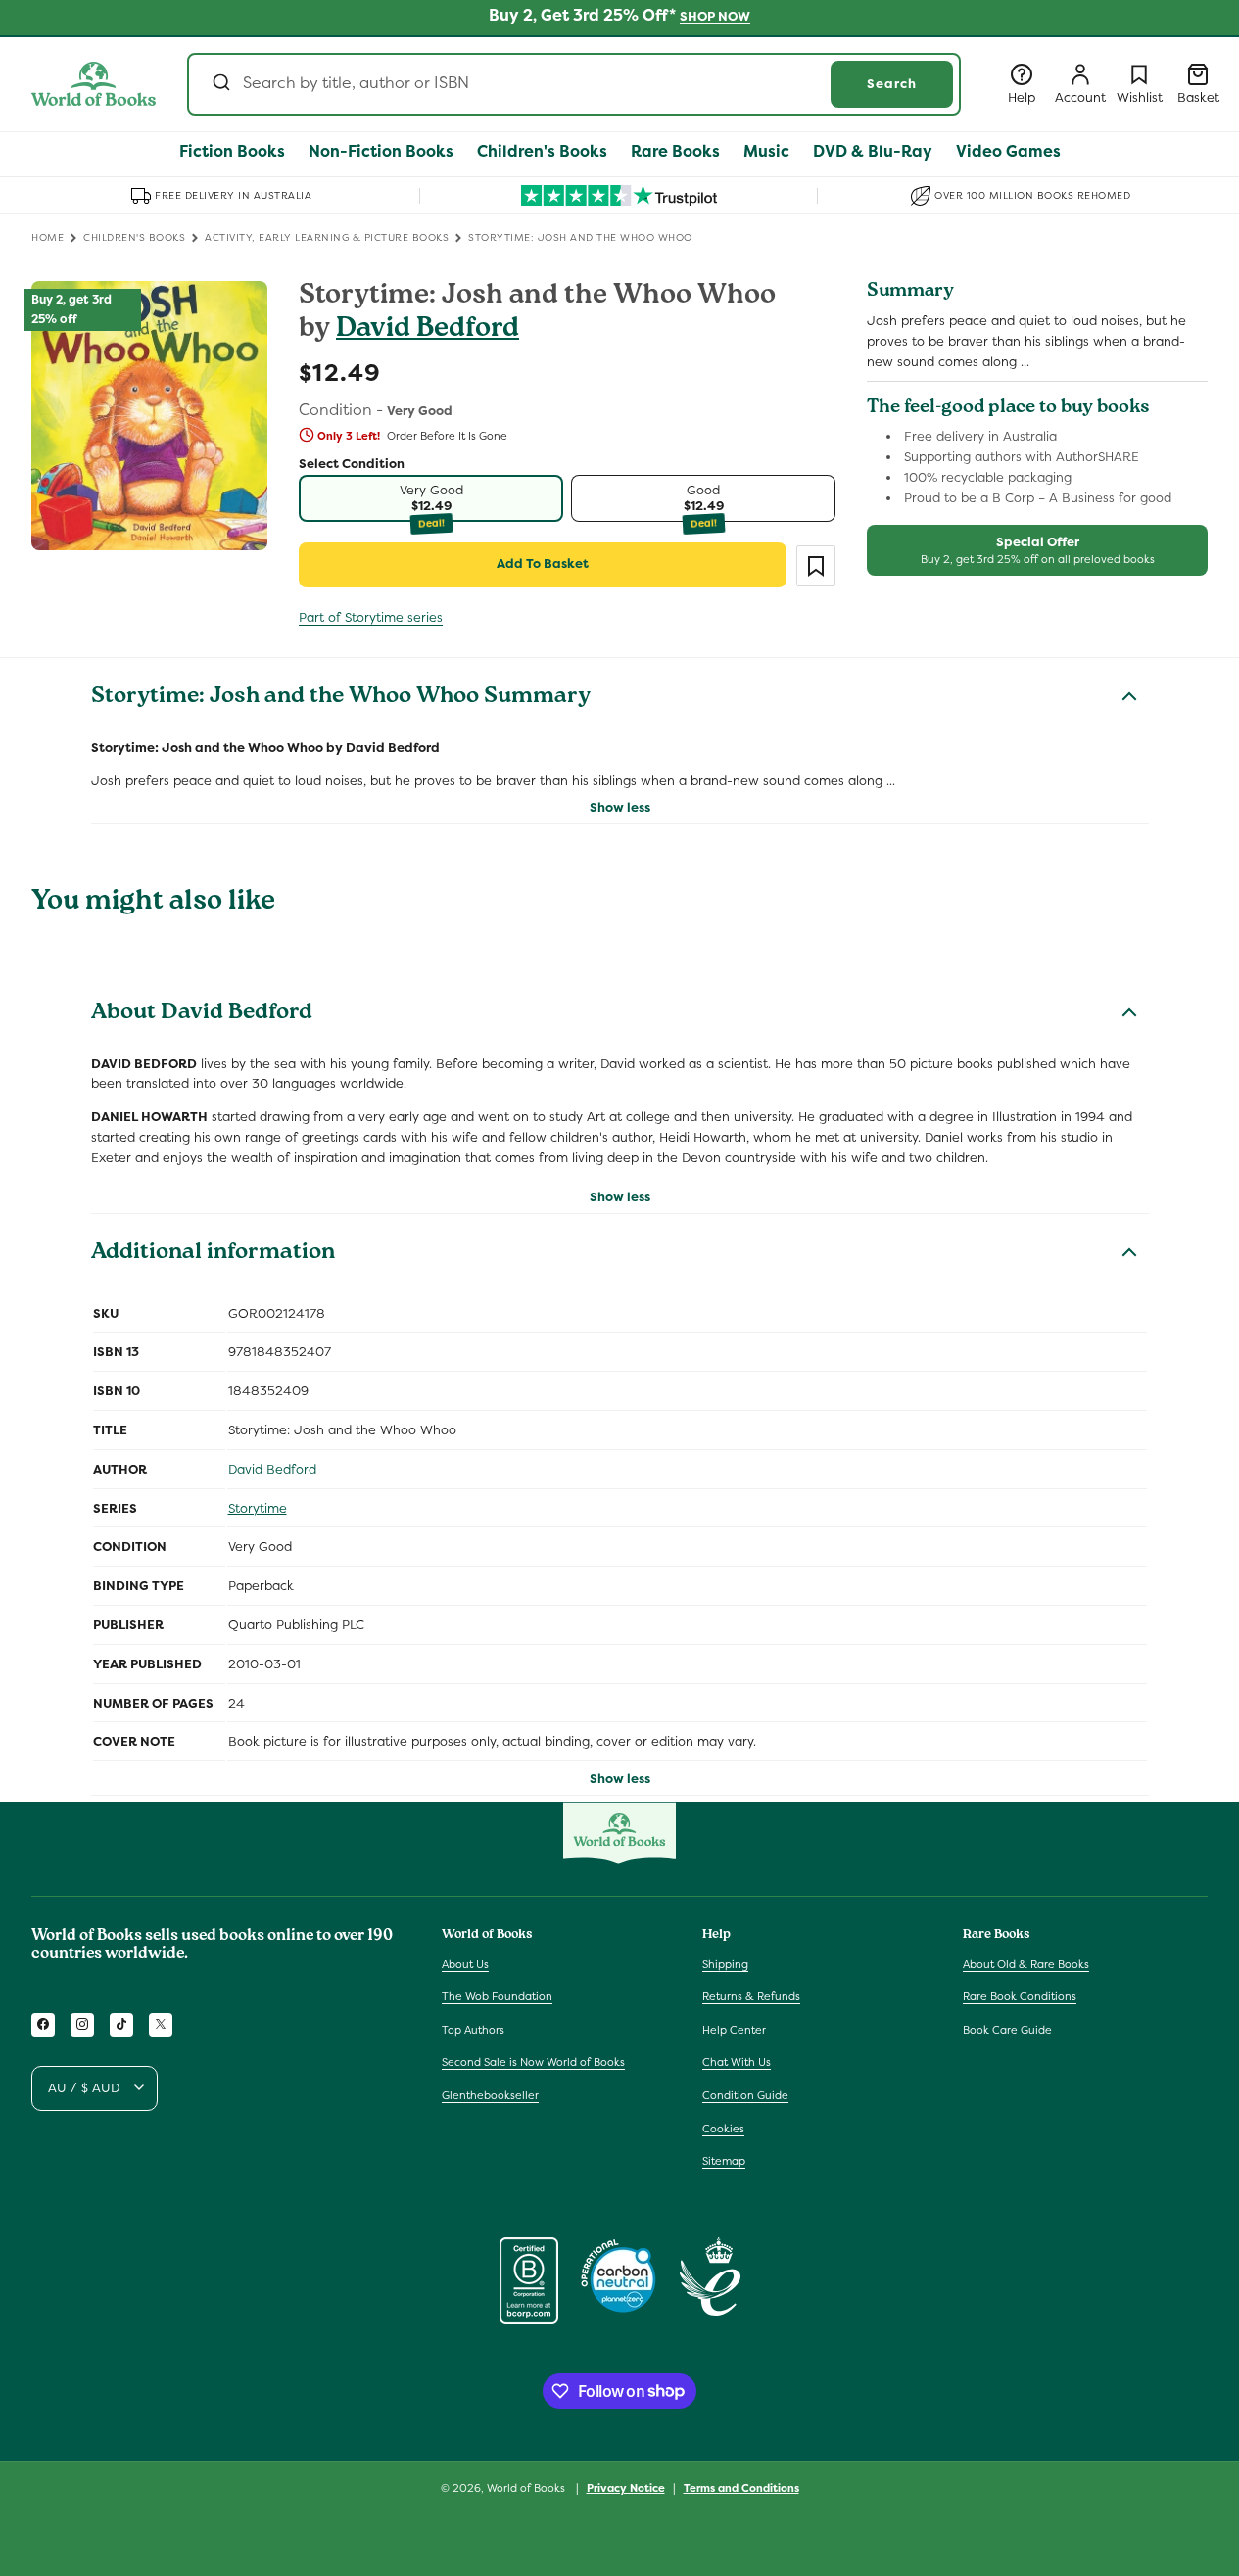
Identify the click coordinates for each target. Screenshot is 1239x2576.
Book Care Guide (1007, 2030)
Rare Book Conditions (1020, 1996)
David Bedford (428, 330)
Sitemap (724, 2161)
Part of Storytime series (371, 617)
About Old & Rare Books (1026, 1963)
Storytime (258, 1508)
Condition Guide (745, 2095)
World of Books (527, 2488)
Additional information (213, 1254)
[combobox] (574, 84)
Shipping (725, 1963)
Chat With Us (737, 2062)
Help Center (734, 2030)
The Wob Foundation (497, 1996)
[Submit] (220, 84)
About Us (465, 1963)
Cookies (723, 2128)
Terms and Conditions (741, 2487)
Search (892, 84)
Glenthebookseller (490, 2095)
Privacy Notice (626, 2487)
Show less (620, 807)
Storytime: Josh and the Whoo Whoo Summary (341, 698)
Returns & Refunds (751, 1996)
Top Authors (473, 2030)
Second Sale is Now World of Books (533, 2062)
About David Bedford (202, 1014)
